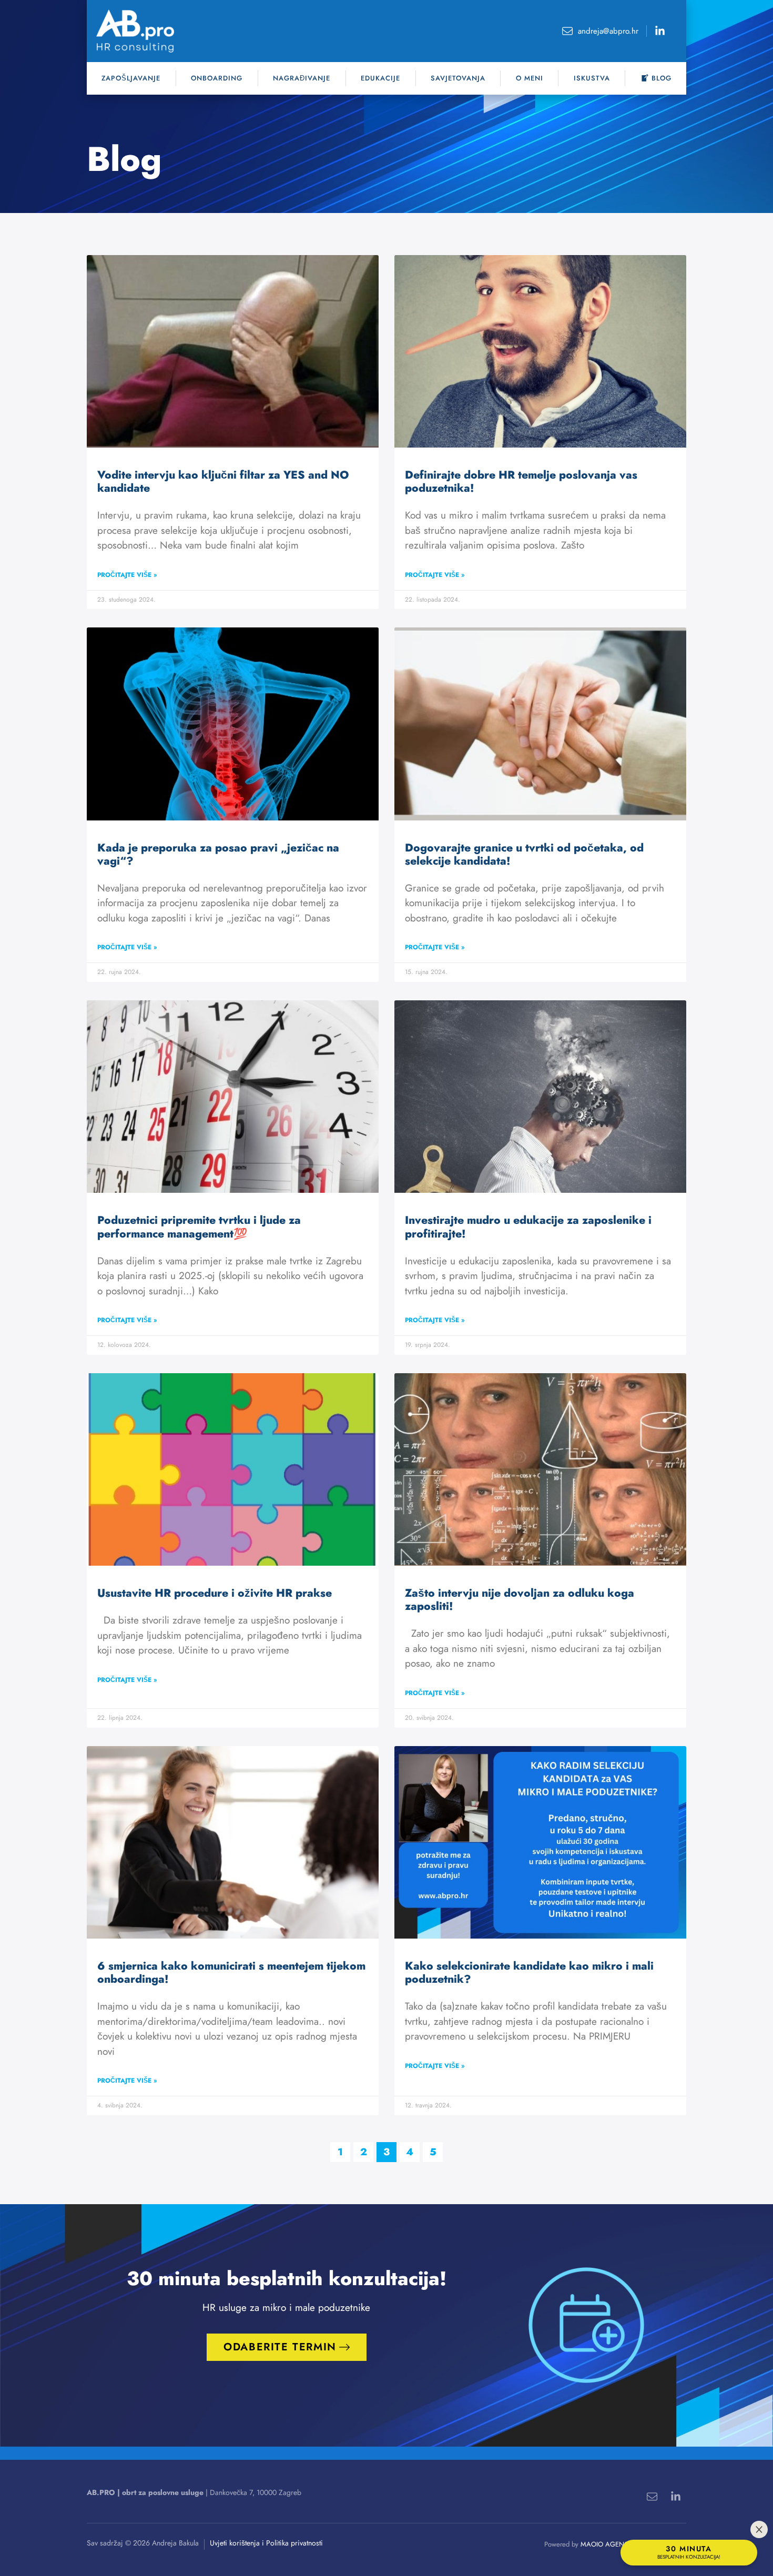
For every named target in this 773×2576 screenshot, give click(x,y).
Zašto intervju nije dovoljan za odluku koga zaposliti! (520, 1600)
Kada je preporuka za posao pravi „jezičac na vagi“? (218, 854)
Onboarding (217, 78)
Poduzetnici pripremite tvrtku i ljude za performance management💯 (199, 1227)
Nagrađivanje (302, 78)
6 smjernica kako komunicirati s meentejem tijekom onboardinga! (231, 1972)
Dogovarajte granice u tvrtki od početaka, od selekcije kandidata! (524, 854)
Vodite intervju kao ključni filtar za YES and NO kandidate (223, 481)
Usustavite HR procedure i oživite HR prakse (215, 1593)
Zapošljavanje (131, 78)
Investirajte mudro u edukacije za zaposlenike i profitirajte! (528, 1227)
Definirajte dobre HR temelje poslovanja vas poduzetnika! (521, 481)
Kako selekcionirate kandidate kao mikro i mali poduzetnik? (529, 1972)
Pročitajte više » (127, 575)
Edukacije (380, 78)
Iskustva (592, 78)
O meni (530, 78)
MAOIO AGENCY (607, 2544)
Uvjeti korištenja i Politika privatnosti (266, 2543)
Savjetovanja (458, 78)
